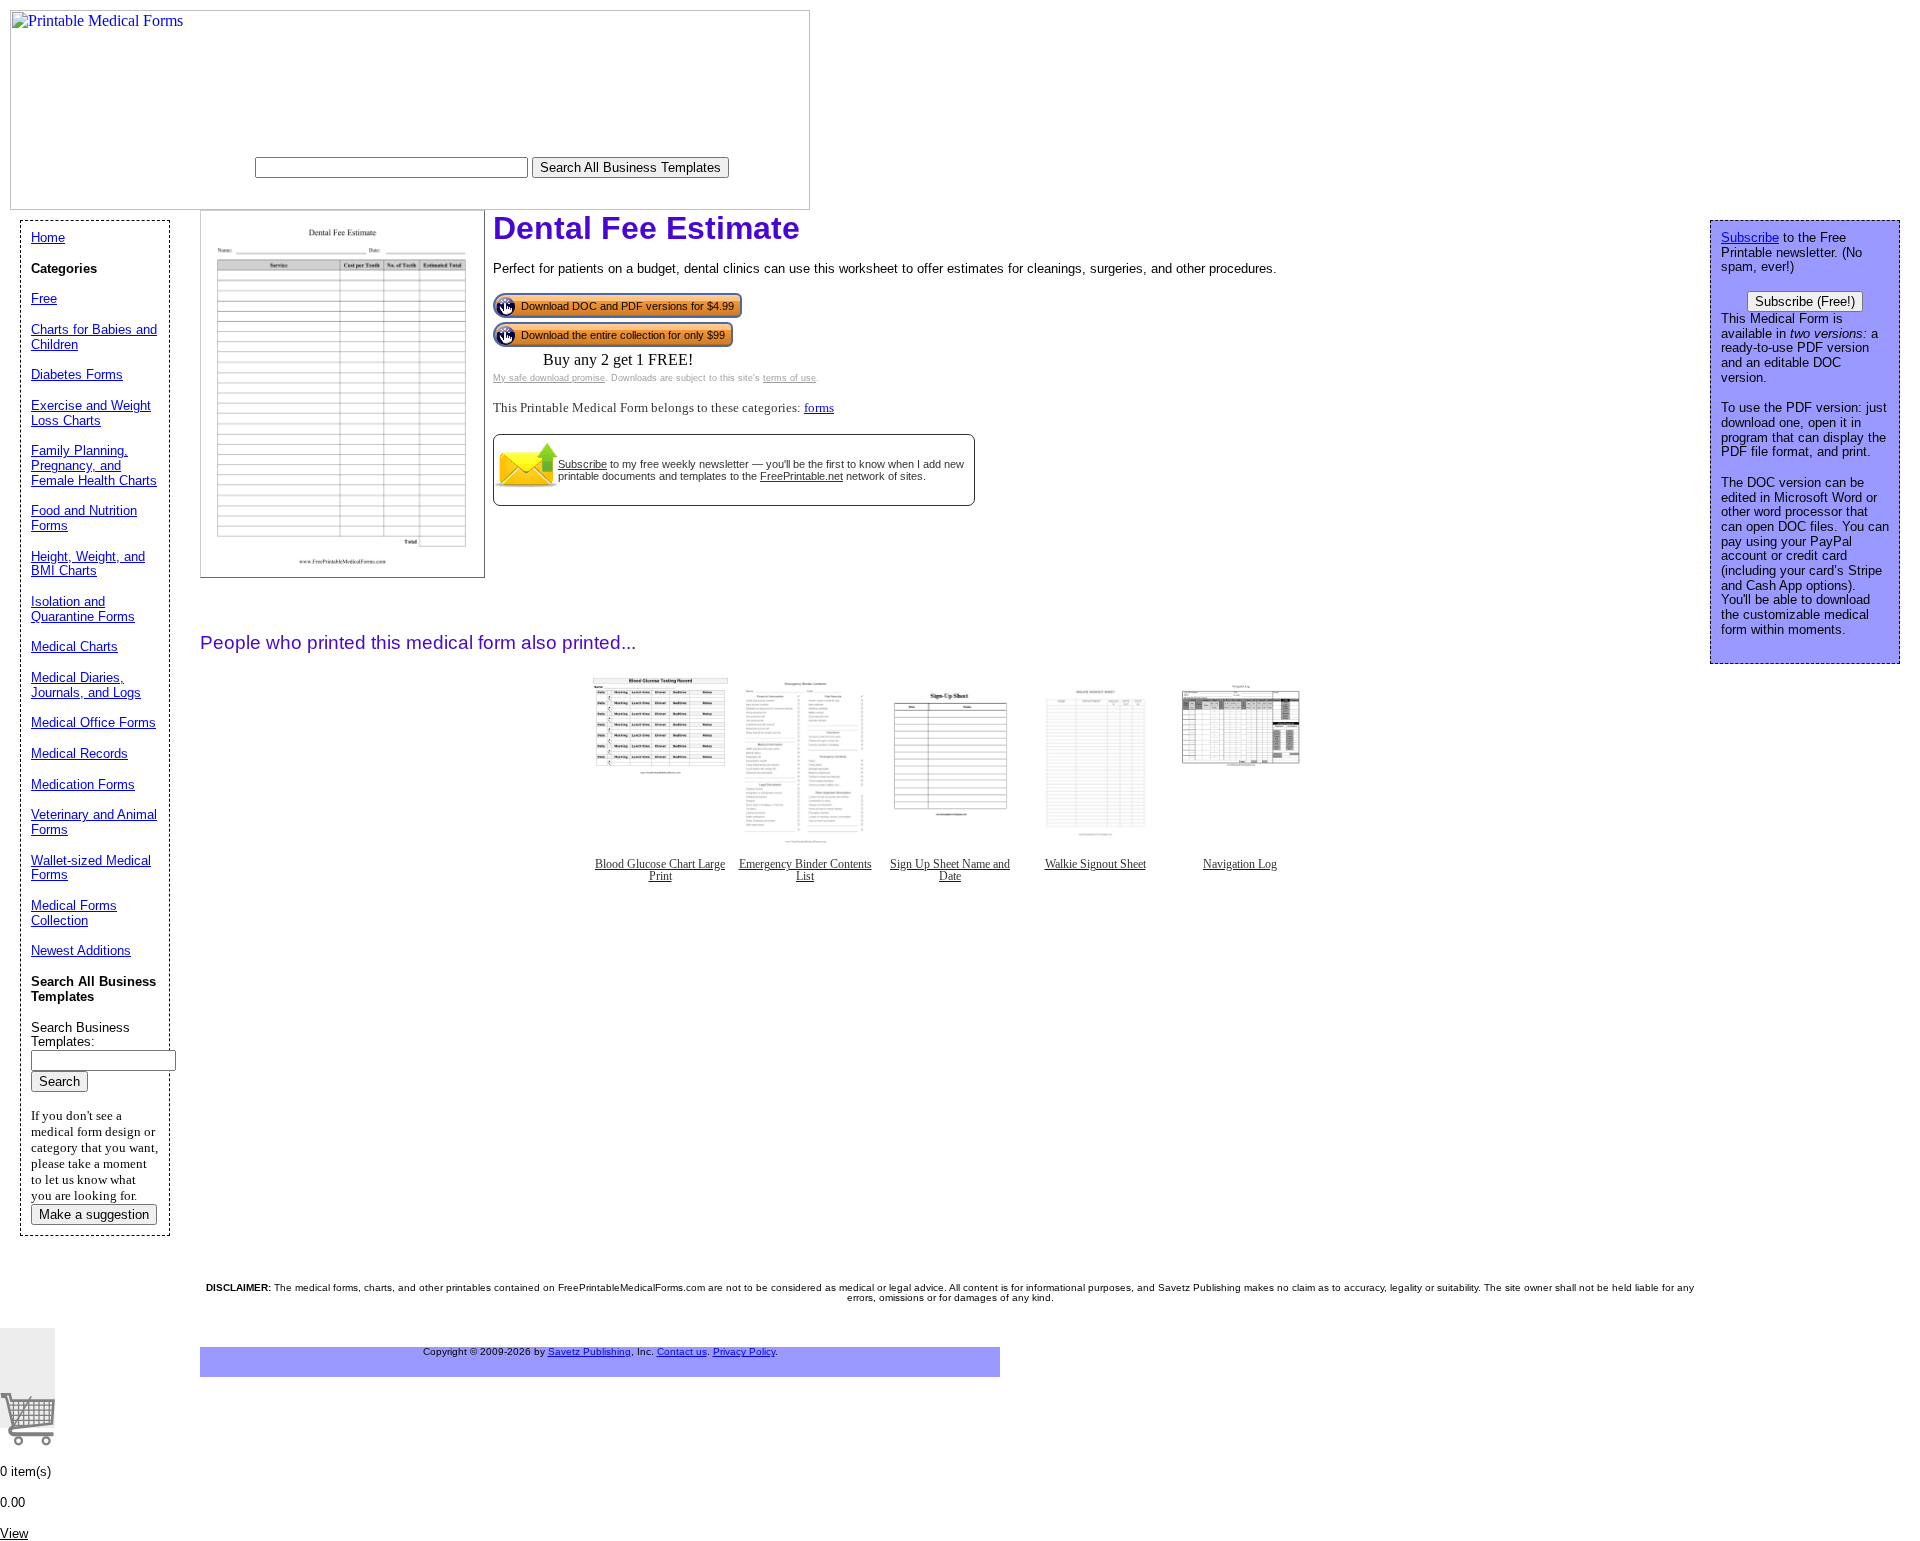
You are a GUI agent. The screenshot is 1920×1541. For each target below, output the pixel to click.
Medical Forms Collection (74, 913)
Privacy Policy (744, 1351)
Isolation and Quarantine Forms (83, 609)
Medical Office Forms (93, 722)
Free (44, 298)
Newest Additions (81, 950)
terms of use (789, 378)
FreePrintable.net (801, 476)
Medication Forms (83, 784)
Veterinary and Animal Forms (94, 822)
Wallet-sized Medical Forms (91, 868)
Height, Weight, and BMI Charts (88, 564)
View (14, 1533)
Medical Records (79, 753)
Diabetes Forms (77, 374)
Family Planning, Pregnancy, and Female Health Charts (94, 465)
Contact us (682, 1351)
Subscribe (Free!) (1805, 301)
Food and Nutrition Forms (84, 518)
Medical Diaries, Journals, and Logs (86, 685)
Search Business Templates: (80, 1035)
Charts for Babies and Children (94, 337)
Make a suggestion (94, 1214)
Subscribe (582, 464)
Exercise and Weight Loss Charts (91, 413)
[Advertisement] (685, 1068)
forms (819, 408)
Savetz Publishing (589, 1351)
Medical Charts (74, 646)
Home (48, 237)
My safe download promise (549, 378)
